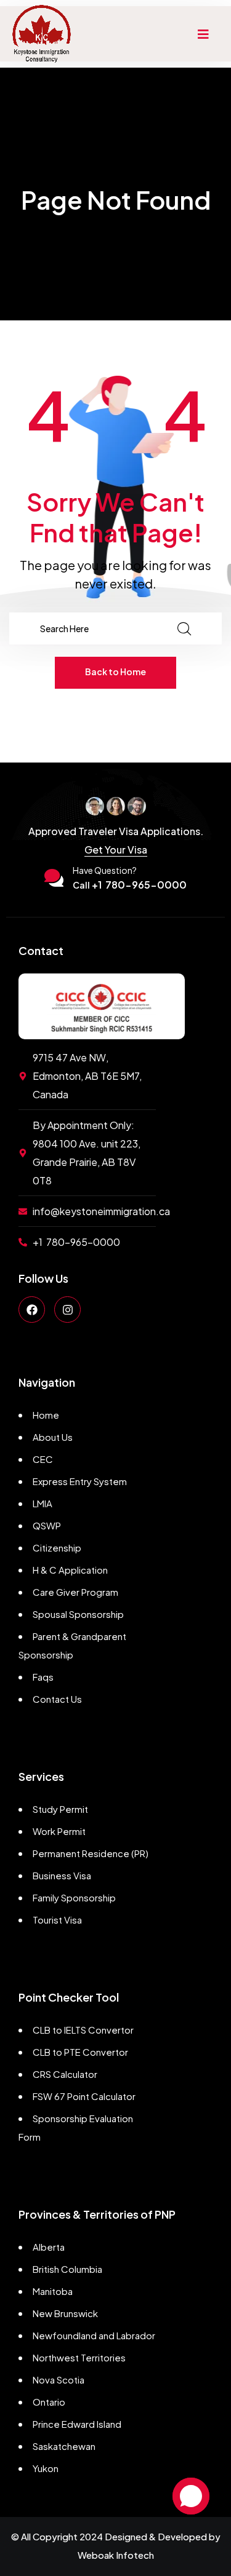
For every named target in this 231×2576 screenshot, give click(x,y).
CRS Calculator (65, 2074)
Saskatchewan (64, 2446)
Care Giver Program (75, 1592)
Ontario (49, 2402)
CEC (43, 1459)
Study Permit (60, 1809)
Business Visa (62, 1875)
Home (46, 1415)
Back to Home (115, 672)
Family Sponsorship (74, 1897)
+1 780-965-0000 (130, 885)
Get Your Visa (116, 850)
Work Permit (59, 1831)
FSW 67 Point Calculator (84, 2096)
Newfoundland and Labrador (94, 2335)
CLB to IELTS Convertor (83, 2030)
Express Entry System (80, 1481)
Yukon (46, 2468)
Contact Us (57, 1699)
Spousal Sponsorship (78, 1614)
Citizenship (57, 1548)
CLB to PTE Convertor (80, 2052)
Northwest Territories (79, 2357)
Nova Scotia (59, 2380)
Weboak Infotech (116, 2555)
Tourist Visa (57, 1920)
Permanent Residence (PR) (91, 1853)
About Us (53, 1437)
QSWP (47, 1525)
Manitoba (53, 2291)
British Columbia (67, 2269)
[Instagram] (67, 1310)
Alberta (49, 2247)
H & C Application (70, 1570)
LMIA (43, 1503)
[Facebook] (32, 1310)
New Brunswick (65, 2313)
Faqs (43, 1677)
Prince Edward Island (77, 2424)
